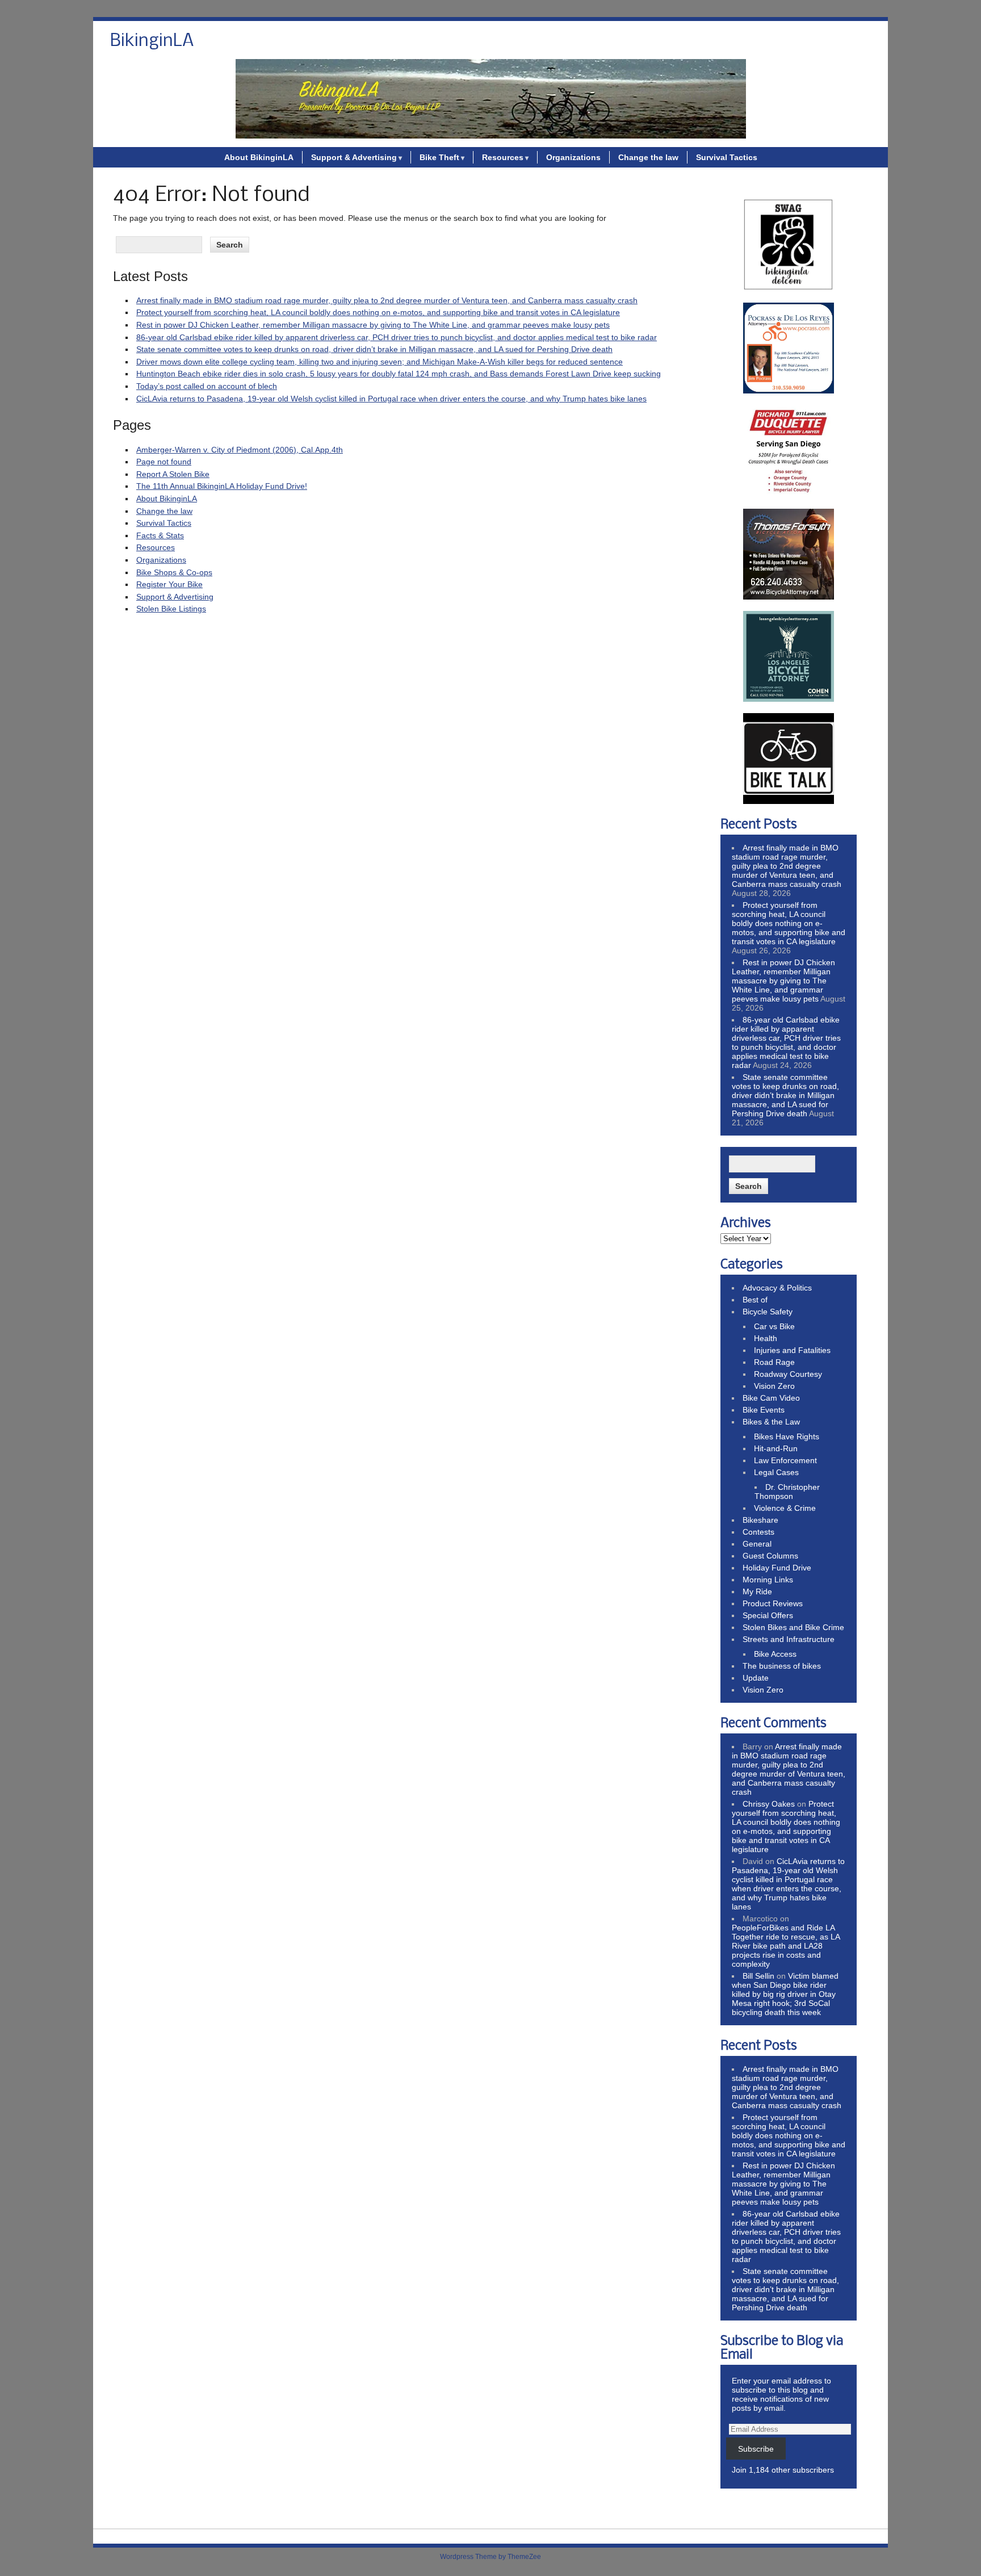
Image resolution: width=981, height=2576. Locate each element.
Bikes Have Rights (787, 1436)
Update (756, 1678)
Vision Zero (774, 1386)
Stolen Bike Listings (171, 609)
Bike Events (764, 1410)
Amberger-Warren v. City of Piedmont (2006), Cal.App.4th (240, 450)
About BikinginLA (259, 157)
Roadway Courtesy (788, 1374)
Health (766, 1338)
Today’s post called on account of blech (207, 386)
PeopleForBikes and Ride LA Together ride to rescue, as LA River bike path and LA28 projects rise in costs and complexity (786, 1946)
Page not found (164, 462)
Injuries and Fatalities (792, 1350)
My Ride (757, 1591)
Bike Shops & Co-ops (174, 572)
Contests (758, 1532)
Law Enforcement (785, 1460)
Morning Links (768, 1580)
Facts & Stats (160, 535)
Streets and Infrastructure (789, 1639)
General (757, 1544)
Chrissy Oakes (769, 1804)
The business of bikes (782, 1666)
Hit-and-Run (776, 1448)
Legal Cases (776, 1472)
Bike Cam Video (771, 1398)
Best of (755, 1300)
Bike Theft (439, 157)
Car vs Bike (774, 1326)
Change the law (648, 157)
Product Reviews (773, 1603)
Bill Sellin (758, 1976)
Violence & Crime (785, 1508)
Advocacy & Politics (777, 1288)
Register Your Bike (169, 584)
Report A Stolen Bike (173, 474)
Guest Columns (770, 1556)
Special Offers (768, 1615)
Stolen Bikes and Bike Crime (793, 1627)
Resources (503, 157)
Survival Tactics (727, 157)
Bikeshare (760, 1520)
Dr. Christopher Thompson (787, 1492)
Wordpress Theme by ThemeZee (491, 2557)
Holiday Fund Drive (777, 1568)
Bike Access (775, 1654)
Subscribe (756, 2449)
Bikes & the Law (771, 1422)
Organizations (573, 157)
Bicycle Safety (768, 1312)
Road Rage (774, 1362)
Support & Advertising (354, 157)
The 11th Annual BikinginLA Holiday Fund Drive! (222, 486)
